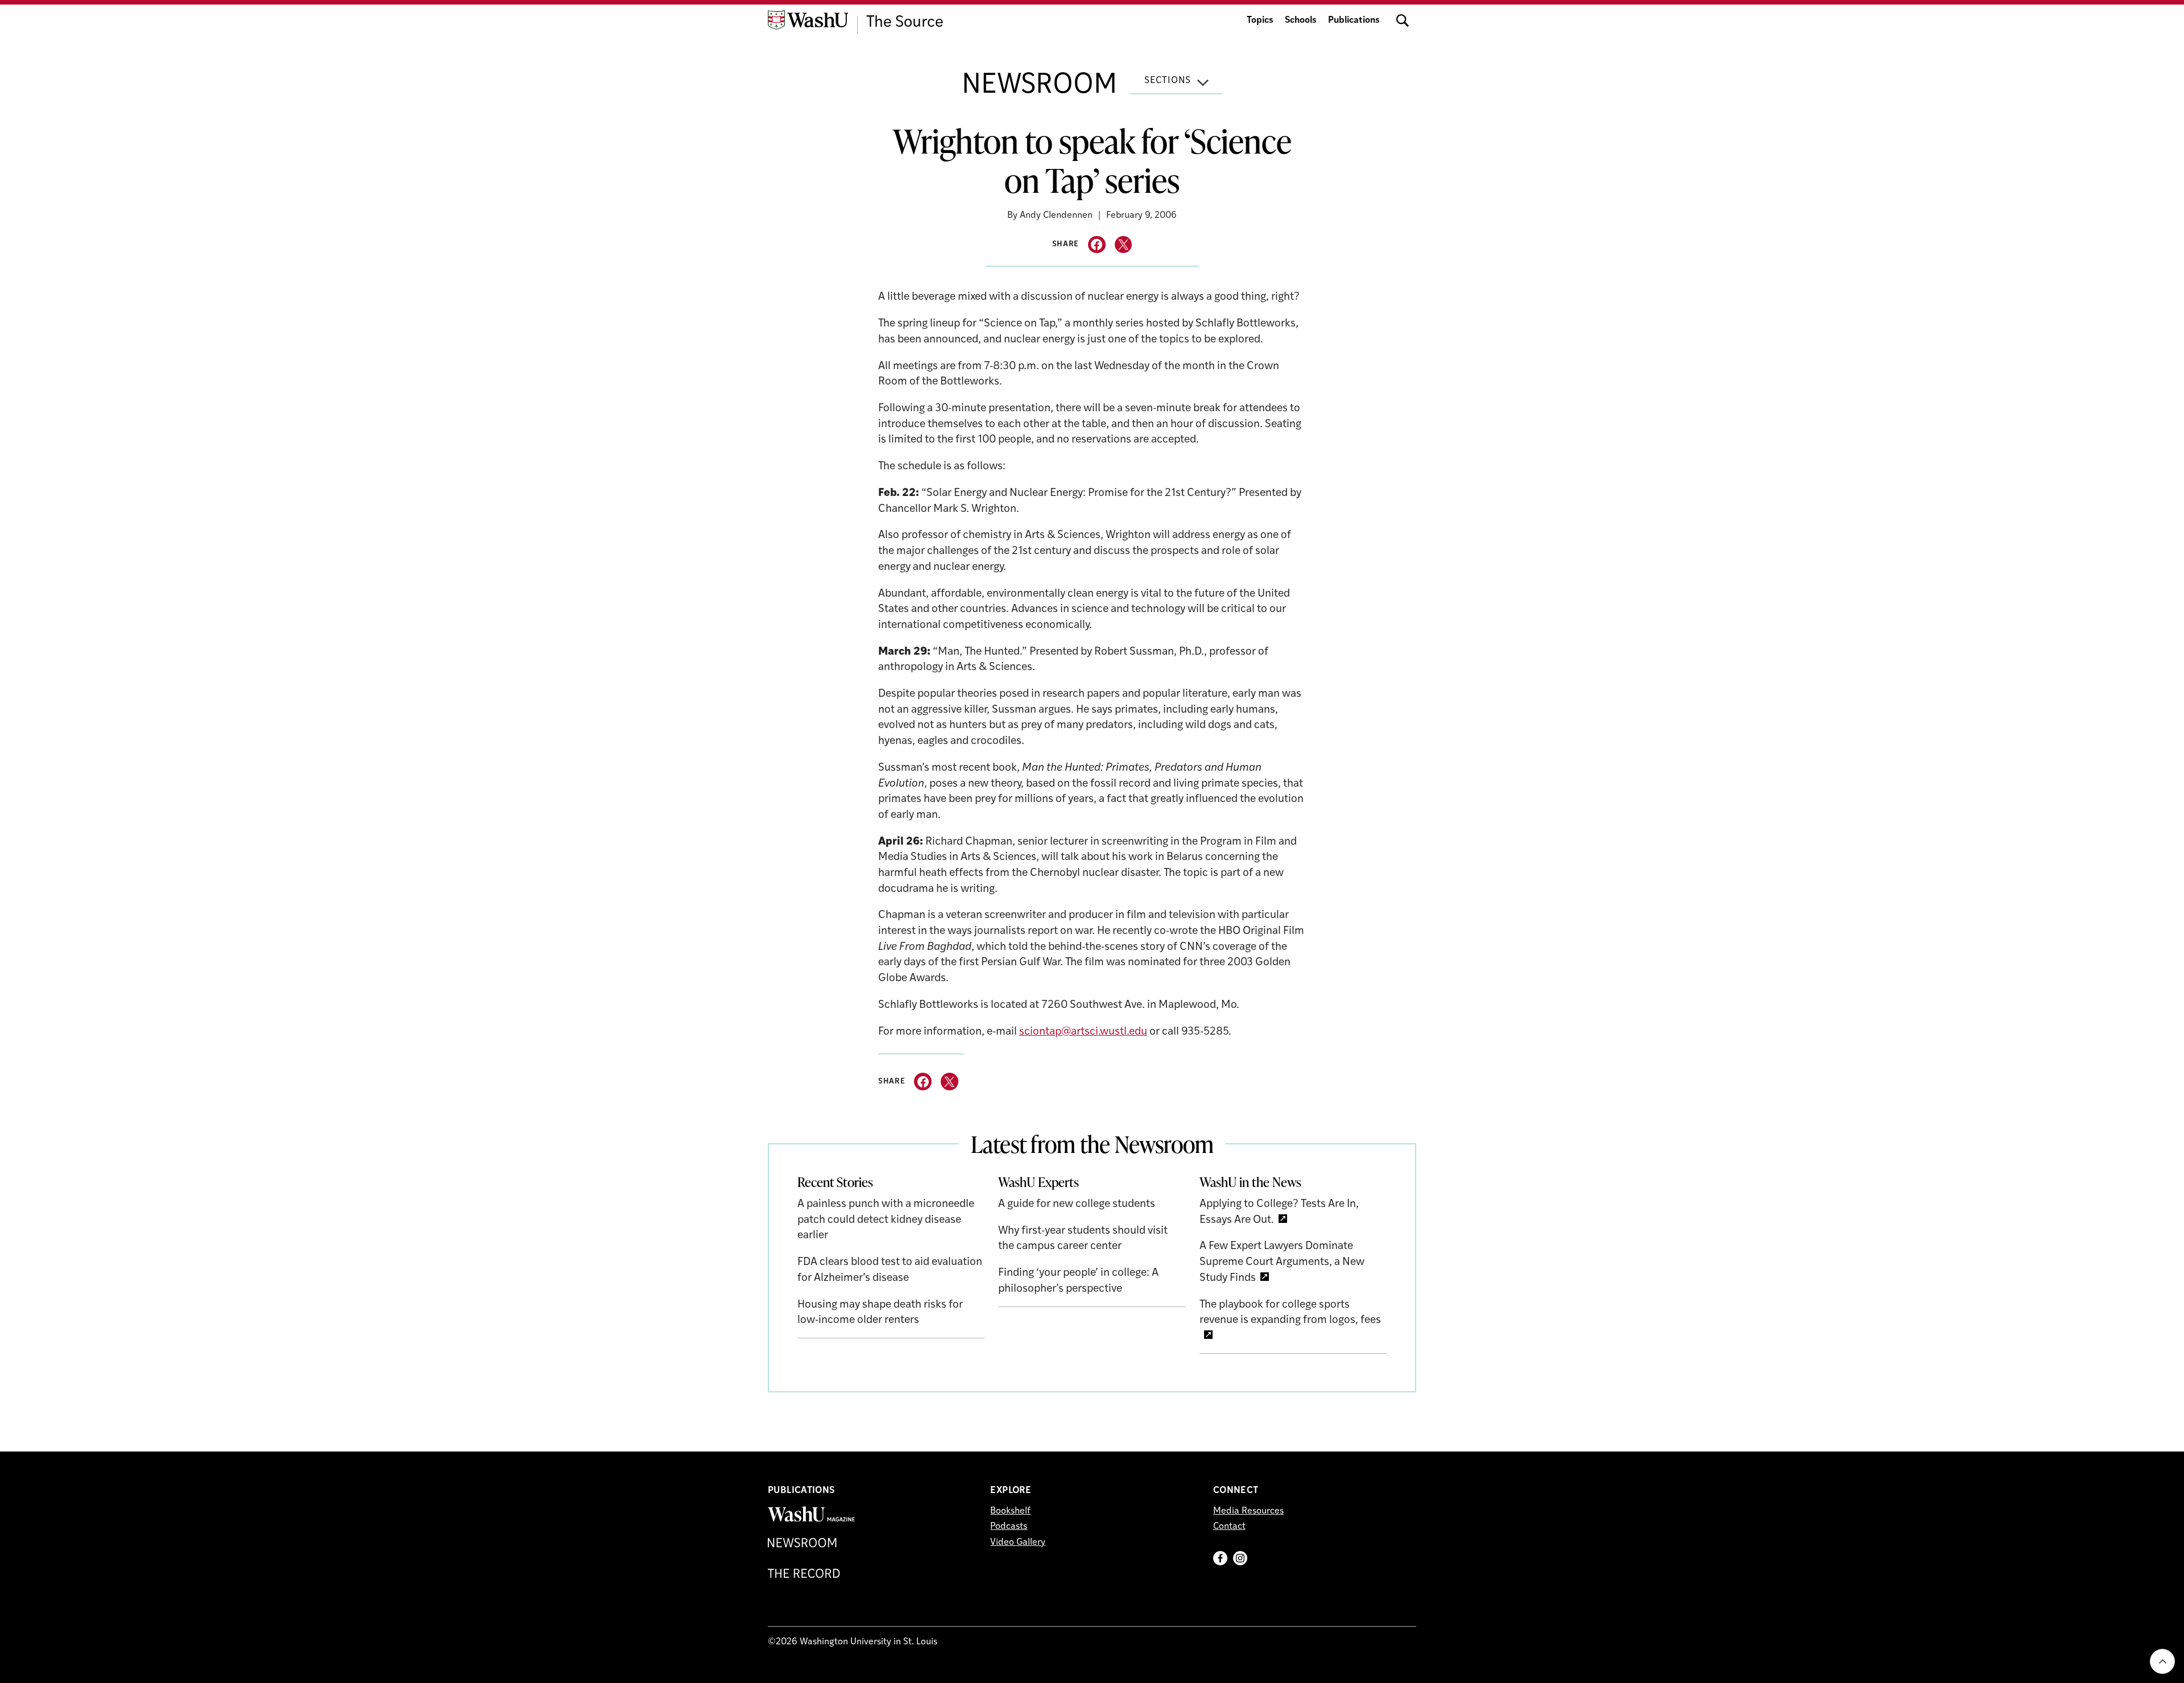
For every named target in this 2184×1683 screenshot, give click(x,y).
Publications (1354, 20)
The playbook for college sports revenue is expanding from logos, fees (1290, 1313)
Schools (1301, 20)
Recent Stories (835, 1182)
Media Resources (1248, 1511)
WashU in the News (1250, 1182)
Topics (1260, 20)
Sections (1168, 81)
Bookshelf (1010, 1511)
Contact (1229, 1527)
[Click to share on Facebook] (1097, 245)
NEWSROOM (1039, 86)
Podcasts (1009, 1527)
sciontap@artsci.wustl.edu (1083, 1032)
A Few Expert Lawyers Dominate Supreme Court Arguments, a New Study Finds (1282, 1262)
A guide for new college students (1077, 1204)
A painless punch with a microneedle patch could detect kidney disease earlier (886, 1220)
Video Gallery (1018, 1543)
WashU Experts (1039, 1182)
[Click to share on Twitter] (1124, 245)
